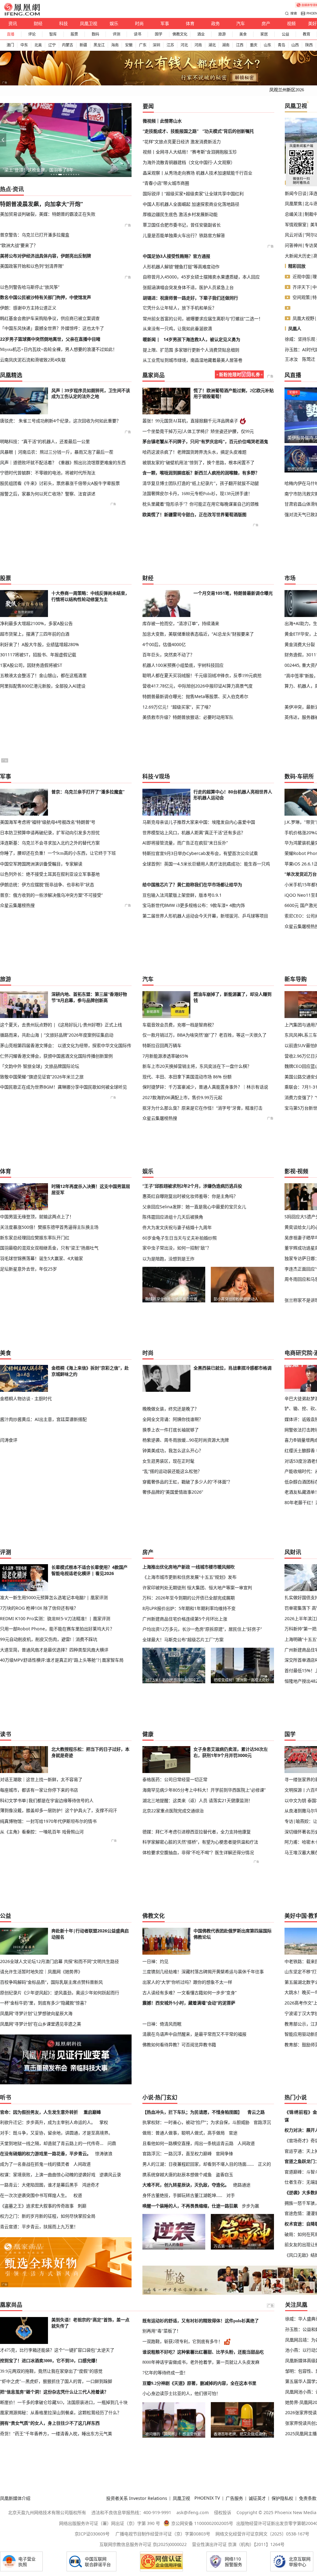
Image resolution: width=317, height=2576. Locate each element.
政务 (215, 23)
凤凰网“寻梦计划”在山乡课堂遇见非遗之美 (41, 2024)
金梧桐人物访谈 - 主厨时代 (26, 1398)
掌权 (104, 2122)
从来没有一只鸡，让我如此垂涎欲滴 (177, 329)
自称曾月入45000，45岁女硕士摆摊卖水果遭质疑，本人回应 (201, 277)
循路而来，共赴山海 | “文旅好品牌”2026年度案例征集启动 (57, 1035)
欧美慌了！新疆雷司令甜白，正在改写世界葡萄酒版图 (194, 515)
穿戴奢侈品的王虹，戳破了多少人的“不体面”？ (187, 1482)
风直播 (293, 375)
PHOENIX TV (207, 2498)
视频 (291, 23)
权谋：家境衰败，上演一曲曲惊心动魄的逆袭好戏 (48, 2175)
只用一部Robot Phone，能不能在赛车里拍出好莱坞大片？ (57, 1629)
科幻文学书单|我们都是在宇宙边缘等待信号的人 (47, 1800)
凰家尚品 (154, 375)
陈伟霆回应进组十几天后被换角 (173, 1217)
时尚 (139, 23)
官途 (233, 2133)
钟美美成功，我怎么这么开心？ (173, 1450)
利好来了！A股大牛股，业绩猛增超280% (39, 644)
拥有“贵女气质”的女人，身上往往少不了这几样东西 (50, 2423)
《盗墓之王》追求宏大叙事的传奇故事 (37, 2206)
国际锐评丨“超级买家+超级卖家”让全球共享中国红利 (193, 194)
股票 (74, 34)
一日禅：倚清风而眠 (162, 2024)
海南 (115, 45)
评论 (32, 34)
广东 (143, 45)
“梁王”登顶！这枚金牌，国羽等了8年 (38, 170)
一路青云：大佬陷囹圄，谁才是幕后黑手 (39, 2185)
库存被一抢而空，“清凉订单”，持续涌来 (181, 623)
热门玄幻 (166, 2097)
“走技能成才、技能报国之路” (171, 131)
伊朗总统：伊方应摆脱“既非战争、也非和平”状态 (47, 885)
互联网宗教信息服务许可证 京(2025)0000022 (143, 2544)
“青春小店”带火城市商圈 (166, 183)
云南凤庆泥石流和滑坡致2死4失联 (33, 360)
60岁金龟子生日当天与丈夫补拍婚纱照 (180, 1238)
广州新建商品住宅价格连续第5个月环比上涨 (185, 1619)
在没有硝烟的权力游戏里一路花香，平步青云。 (46, 2153)
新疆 (83, 45)
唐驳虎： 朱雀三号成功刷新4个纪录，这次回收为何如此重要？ (60, 421)
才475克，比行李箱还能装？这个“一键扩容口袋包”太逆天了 (57, 2350)
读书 (137, 34)
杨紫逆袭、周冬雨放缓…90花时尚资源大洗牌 (186, 1440)
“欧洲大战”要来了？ (19, 245)
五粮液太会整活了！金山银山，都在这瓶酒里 (43, 675)
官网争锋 (224, 2153)
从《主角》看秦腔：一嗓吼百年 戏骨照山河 (42, 1832)
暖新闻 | (151, 339)
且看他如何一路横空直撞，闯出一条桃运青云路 (188, 2143)
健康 (148, 1734)
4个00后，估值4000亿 (164, 644)
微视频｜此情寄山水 (162, 121)
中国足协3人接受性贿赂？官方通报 (176, 256)
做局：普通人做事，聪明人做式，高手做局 (184, 2133)
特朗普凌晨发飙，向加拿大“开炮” (41, 204)
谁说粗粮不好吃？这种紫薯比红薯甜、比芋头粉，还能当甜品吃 (203, 2352)
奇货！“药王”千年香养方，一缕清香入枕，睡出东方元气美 (56, 2434)
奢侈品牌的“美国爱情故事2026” (173, 1492)
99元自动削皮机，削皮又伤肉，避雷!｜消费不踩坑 (49, 1639)
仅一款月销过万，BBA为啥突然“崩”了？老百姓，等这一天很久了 (204, 1035)
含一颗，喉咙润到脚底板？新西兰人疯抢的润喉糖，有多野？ (201, 473)
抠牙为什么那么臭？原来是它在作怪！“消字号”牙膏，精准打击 (202, 1108)
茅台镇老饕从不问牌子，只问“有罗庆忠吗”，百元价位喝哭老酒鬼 (205, 442)
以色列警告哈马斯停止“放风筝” (30, 287)
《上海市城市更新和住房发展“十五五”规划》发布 (189, 1577)
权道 (78, 2195)
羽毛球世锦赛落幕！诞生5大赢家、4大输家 (41, 1258)
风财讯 (293, 1552)
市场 (290, 578)
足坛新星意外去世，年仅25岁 (28, 1269)
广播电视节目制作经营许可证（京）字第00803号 (163, 2534)
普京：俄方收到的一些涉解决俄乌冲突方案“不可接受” (51, 895)
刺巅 (82, 2206)
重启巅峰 (92, 2112)
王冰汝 (291, 359)
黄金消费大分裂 (300, 644)
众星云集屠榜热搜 (17, 905)
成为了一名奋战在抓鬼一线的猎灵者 (35, 2164)
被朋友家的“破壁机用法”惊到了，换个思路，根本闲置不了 (198, 463)
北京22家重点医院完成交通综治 (173, 1811)
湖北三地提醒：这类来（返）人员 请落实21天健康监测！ (198, 1800)
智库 (53, 34)
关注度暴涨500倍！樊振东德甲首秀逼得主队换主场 (49, 1227)
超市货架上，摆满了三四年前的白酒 (35, 634)
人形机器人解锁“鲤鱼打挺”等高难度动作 (181, 267)
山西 (295, 45)
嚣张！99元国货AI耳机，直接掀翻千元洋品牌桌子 (190, 421)
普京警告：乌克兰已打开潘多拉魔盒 (35, 235)
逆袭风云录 (110, 2175)
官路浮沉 (262, 2122)
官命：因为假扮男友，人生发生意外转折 (39, 2112)
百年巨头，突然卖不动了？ (168, 655)
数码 (95, 34)
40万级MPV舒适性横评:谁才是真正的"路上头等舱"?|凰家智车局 (62, 1660)
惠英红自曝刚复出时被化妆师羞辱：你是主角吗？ (190, 1196)
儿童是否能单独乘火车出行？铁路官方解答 (184, 235)
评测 (116, 34)
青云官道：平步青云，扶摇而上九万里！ (39, 2226)
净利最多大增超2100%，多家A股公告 (36, 623)
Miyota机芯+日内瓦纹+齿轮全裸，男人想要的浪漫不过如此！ (59, 349)
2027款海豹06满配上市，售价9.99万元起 (182, 1097)
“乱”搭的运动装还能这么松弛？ (172, 1471)
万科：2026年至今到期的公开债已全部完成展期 (189, 1598)
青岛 (281, 45)
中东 (24, 45)
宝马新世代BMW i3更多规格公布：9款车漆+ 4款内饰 (194, 905)
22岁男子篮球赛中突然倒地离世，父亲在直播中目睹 (50, 339)
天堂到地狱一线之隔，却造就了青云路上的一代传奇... (52, 2143)
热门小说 (296, 2097)
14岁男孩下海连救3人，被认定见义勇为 (202, 339)
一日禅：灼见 (155, 1961)
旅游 (222, 34)
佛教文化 (180, 34)
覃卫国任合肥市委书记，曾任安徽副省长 (182, 225)
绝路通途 (242, 2185)
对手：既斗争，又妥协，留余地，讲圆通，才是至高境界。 (56, 2133)
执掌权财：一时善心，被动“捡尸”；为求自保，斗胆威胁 (196, 2122)
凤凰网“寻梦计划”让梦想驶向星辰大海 (36, 2013)
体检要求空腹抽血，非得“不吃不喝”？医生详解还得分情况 (198, 1852)
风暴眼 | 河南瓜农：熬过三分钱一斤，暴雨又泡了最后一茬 (57, 452)
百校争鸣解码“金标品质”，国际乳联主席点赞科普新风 (51, 1982)
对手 (231, 2195)
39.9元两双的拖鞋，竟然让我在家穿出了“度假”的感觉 (51, 2371)
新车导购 (296, 979)
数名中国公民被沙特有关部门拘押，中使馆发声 (46, 297)
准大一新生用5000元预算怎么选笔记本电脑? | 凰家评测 (54, 1597)
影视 (290, 1171)
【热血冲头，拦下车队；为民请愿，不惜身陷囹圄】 (192, 2112)
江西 (240, 45)
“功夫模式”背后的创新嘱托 (228, 131)
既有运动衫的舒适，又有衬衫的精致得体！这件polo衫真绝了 (201, 2321)
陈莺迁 (309, 359)
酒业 (201, 34)
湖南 (226, 45)
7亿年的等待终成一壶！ (165, 2373)
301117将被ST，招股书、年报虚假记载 (38, 655)
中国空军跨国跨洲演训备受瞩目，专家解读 (41, 864)
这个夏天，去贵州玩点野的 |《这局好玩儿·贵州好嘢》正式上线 (61, 1025)
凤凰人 (295, 328)
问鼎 (112, 2143)
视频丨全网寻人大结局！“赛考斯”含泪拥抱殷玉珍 (190, 152)
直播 (11, 34)
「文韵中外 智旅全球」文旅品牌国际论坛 (40, 1066)
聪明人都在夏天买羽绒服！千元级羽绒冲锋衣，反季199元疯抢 (202, 675)
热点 (6, 189)
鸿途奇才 (91, 2185)
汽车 (241, 23)
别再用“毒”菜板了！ (162, 2331)
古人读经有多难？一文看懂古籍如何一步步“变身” (189, 1993)
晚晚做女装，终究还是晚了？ (171, 1409)
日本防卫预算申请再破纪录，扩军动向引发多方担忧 (50, 833)
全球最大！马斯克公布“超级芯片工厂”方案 (183, 1640)
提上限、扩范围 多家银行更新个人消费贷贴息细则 (191, 350)
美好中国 (296, 1916)
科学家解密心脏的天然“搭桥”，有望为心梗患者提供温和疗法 (200, 1842)
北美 (38, 45)
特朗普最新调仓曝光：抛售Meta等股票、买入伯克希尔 (195, 696)
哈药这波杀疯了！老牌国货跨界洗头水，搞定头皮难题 (194, 452)
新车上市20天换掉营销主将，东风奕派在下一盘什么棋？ (197, 1066)
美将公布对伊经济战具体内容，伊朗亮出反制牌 (46, 256)
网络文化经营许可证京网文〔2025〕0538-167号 (262, 2534)
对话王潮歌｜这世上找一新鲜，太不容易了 (41, 1779)
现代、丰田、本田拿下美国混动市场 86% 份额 (187, 1077)
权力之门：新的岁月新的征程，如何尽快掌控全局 (48, 2216)
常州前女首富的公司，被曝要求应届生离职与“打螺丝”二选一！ (203, 319)
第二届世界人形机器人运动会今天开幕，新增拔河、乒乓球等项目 (205, 916)
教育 (306, 34)
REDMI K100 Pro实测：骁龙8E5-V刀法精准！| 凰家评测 (55, 1618)
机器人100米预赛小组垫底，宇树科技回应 (183, 665)
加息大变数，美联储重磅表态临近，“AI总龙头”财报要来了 (198, 634)
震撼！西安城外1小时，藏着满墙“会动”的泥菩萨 (189, 2003)
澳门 (10, 45)
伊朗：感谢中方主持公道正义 (28, 308)
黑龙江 (99, 45)
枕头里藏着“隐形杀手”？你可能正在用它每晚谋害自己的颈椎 (201, 504)
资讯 (13, 23)
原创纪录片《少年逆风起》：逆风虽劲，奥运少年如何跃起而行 (60, 1993)
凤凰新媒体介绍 (15, 2498)
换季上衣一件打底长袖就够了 (171, 1430)
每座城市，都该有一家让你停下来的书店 (39, 1790)
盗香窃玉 (224, 2175)
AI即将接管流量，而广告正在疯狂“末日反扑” (185, 843)
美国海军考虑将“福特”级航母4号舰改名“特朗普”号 (48, 822)
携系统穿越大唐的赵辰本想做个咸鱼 (177, 2175)
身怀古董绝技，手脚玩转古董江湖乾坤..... (182, 2195)
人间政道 (82, 2164)
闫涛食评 (9, 1440)
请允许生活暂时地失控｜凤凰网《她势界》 (41, 1972)
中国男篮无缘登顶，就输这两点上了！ (37, 1217)
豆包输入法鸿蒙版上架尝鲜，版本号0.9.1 (182, 895)
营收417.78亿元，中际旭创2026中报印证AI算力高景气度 (198, 686)
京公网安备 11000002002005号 (202, 2523)
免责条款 (308, 2498)
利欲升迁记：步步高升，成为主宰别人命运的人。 (48, 2122)
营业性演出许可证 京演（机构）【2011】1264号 (238, 2544)
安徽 (129, 45)
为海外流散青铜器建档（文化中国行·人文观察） (189, 162)
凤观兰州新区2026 (287, 90)
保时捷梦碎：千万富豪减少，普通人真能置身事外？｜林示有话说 (205, 1087)
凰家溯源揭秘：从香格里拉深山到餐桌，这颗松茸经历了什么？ (61, 2413)
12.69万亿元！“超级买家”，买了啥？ (178, 707)
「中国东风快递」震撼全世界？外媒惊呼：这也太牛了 (52, 328)
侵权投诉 (223, 2512)
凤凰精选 (11, 375)
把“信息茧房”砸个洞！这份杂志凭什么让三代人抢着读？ (54, 2392)
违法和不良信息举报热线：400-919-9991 (131, 2512)
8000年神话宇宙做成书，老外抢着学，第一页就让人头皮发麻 (201, 2362)
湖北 (212, 45)
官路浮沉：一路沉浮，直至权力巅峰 (177, 2153)
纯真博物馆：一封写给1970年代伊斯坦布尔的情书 (48, 1821)
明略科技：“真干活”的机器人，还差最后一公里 (45, 441)
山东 (267, 45)
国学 (158, 34)
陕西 (309, 45)
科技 (63, 23)
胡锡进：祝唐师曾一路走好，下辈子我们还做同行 (190, 298)
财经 (38, 23)
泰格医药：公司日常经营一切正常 (175, 1779)
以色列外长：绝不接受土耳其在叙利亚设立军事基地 (50, 874)
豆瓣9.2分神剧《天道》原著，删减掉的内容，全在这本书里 (199, 2383)
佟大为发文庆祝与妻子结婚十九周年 (177, 1227)
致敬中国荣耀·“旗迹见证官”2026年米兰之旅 (42, 1077)
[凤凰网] (22, 14)
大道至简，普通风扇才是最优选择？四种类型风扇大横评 (54, 1650)
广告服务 (234, 2498)
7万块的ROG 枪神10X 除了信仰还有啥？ (39, 1608)
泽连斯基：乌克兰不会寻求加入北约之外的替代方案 (50, 843)
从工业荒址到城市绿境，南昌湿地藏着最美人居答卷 (193, 360)
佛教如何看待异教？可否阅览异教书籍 (179, 2045)
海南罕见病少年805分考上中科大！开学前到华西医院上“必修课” (204, 1790)
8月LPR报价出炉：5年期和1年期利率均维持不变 (189, 1608)
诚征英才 (257, 2498)
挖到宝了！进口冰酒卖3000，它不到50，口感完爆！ (50, 2361)
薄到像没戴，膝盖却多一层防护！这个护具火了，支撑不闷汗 (59, 1810)
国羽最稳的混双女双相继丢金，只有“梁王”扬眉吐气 (49, 1248)
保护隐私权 (282, 2498)
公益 (285, 34)
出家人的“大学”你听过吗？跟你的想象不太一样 (187, 1982)
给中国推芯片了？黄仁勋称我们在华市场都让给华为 (192, 885)
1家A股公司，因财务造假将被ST (31, 665)
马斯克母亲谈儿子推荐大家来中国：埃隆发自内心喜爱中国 (199, 822)
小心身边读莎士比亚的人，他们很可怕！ (181, 2393)
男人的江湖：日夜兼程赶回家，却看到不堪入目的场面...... (198, 2164)
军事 (165, 23)
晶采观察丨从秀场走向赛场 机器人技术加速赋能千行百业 (198, 173)
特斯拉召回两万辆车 (162, 1045)
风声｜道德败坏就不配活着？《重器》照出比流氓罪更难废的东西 (63, 462)
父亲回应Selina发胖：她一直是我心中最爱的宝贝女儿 (194, 1207)
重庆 (254, 45)
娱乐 (114, 23)
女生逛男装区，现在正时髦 (168, 1461)
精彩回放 (297, 266)
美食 (243, 34)
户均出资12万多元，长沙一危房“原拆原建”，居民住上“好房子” (202, 1629)
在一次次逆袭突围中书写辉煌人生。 (35, 2195)
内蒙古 (67, 45)
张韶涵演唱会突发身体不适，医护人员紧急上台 (188, 287)
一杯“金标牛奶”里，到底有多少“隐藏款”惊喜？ (44, 2003)
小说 (148, 2097)
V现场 (163, 776)
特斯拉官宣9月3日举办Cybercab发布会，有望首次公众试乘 (200, 853)
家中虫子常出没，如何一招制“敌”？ (177, 1248)
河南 (198, 45)
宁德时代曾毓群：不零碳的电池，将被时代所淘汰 (48, 473)
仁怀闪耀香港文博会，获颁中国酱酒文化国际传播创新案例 (56, 1056)
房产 (266, 23)
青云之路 (256, 2112)
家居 (264, 34)
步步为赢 (250, 2206)
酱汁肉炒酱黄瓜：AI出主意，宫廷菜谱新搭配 (43, 1419)
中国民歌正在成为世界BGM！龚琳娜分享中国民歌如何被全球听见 (63, 1087)
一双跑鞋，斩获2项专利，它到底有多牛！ (182, 2341)
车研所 (306, 776)
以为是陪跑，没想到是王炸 (168, 1259)
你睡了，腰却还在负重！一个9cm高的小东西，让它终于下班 (58, 853)
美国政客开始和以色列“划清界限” (32, 266)
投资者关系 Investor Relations (137, 2498)
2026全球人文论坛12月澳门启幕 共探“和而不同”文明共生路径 (59, 1961)
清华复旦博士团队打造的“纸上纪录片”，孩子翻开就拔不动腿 (201, 483)
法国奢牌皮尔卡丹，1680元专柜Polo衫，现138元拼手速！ (197, 494)
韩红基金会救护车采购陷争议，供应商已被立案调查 (50, 318)
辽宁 (52, 45)
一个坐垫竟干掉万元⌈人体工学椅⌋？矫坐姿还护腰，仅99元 (198, 431)
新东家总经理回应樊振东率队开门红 (35, 1238)
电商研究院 (298, 1353)
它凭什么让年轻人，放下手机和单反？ (180, 308)
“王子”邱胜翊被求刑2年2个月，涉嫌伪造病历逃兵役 (192, 1186)
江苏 (170, 45)
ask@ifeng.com (193, 2512)
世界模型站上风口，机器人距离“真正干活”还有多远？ (194, 833)
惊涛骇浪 (104, 2153)
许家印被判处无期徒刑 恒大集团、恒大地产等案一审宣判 (197, 1588)
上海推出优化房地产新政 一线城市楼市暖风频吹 (189, 1567)
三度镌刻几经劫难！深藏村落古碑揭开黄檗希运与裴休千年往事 (203, 1972)
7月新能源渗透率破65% (165, 1056)
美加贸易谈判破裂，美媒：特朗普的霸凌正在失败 (48, 214)
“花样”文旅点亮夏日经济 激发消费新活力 (182, 142)
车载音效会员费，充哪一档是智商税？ (179, 1025)
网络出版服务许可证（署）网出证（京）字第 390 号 (110, 2523)
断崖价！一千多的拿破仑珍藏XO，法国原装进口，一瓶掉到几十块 (64, 2402)
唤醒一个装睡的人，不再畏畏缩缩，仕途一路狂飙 (190, 2206)
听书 (6, 2097)
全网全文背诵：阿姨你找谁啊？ (173, 1419)
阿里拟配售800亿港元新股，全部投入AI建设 (43, 686)
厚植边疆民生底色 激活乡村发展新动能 (180, 214)
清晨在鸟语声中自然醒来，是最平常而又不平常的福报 (194, 2034)
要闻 (148, 106)
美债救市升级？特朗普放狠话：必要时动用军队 (188, 717)
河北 (184, 45)
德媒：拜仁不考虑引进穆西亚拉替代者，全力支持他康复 (197, 1832)
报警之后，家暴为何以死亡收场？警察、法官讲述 (48, 494)
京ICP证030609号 (92, 2534)
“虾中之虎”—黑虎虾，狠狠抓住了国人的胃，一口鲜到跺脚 (56, 2381)
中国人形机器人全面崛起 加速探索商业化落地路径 (191, 204)
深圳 (156, 45)
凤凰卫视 (89, 23)
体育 (190, 23)
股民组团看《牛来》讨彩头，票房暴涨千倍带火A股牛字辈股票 (60, 483)
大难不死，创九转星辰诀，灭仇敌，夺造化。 (186, 2185)
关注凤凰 (296, 2305)
